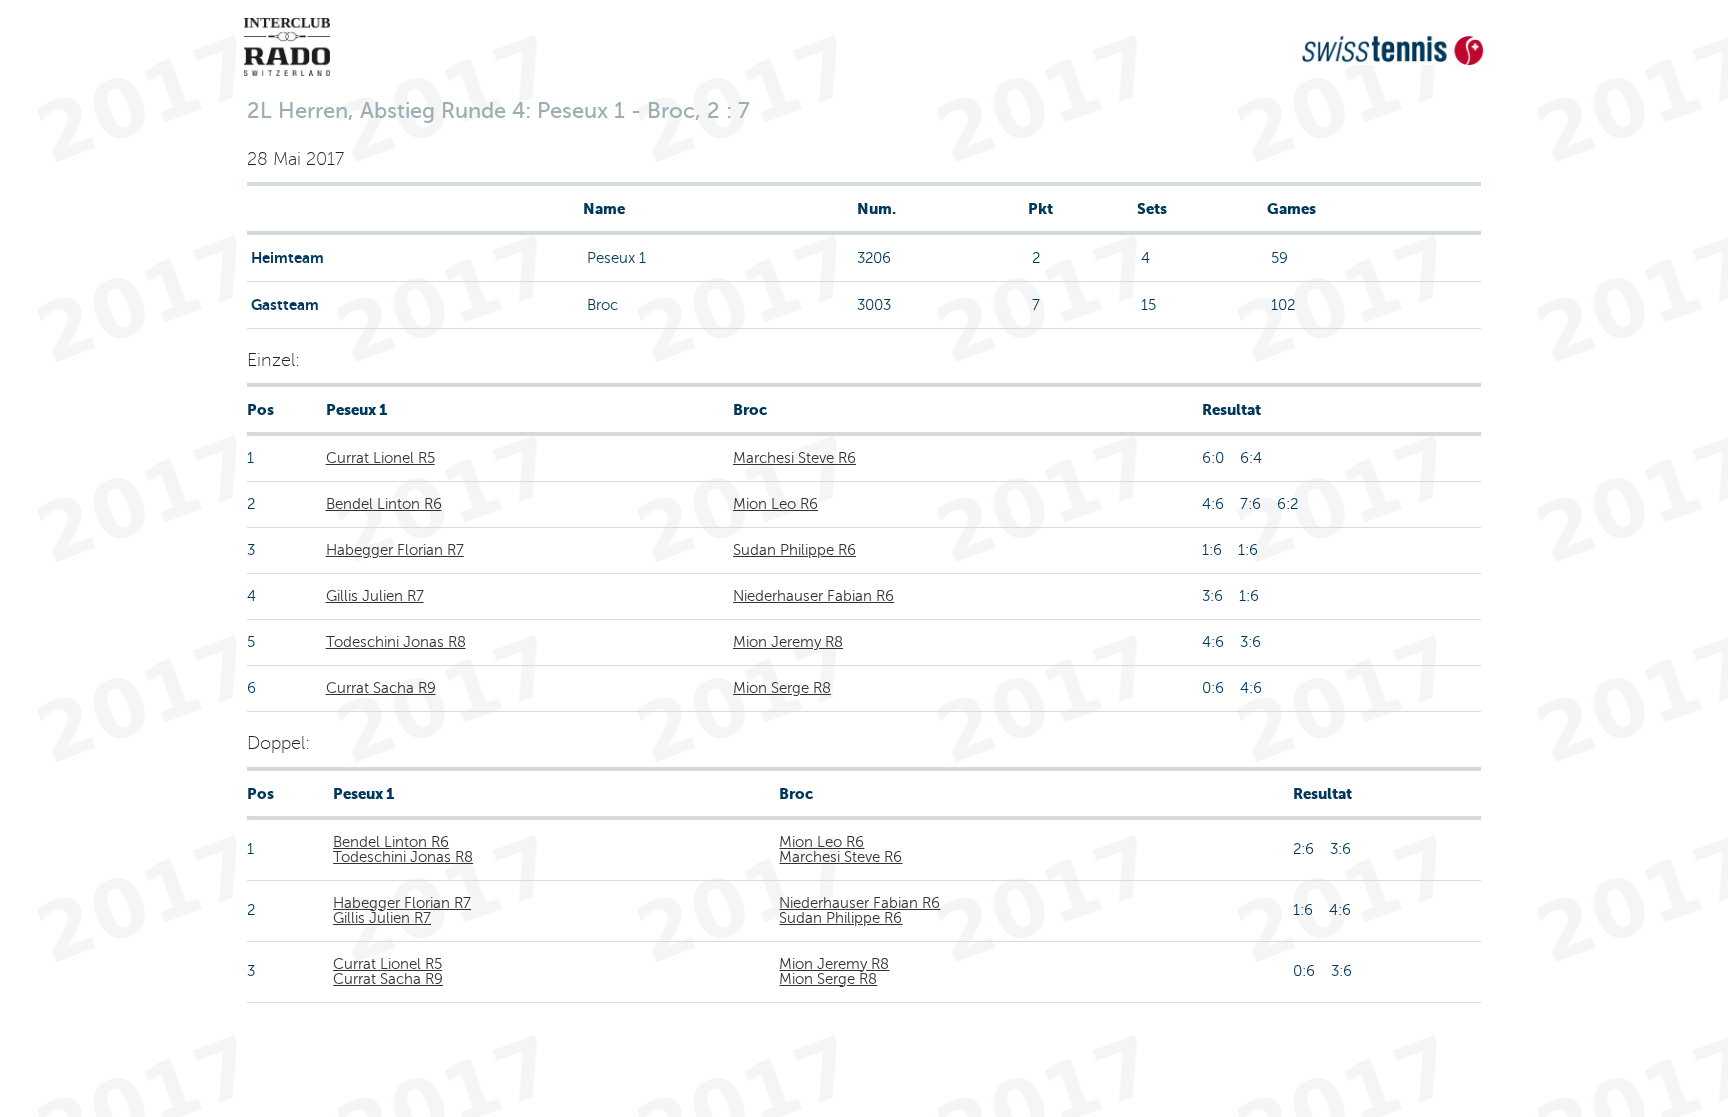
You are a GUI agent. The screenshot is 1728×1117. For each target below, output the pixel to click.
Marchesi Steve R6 (794, 458)
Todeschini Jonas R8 (396, 642)
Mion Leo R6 (775, 504)
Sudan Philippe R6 (794, 550)
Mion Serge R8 (782, 688)
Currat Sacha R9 (381, 688)
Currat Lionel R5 (380, 458)
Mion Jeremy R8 (788, 642)
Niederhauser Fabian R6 (813, 596)
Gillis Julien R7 (375, 596)
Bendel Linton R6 (384, 504)
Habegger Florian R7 (395, 550)
